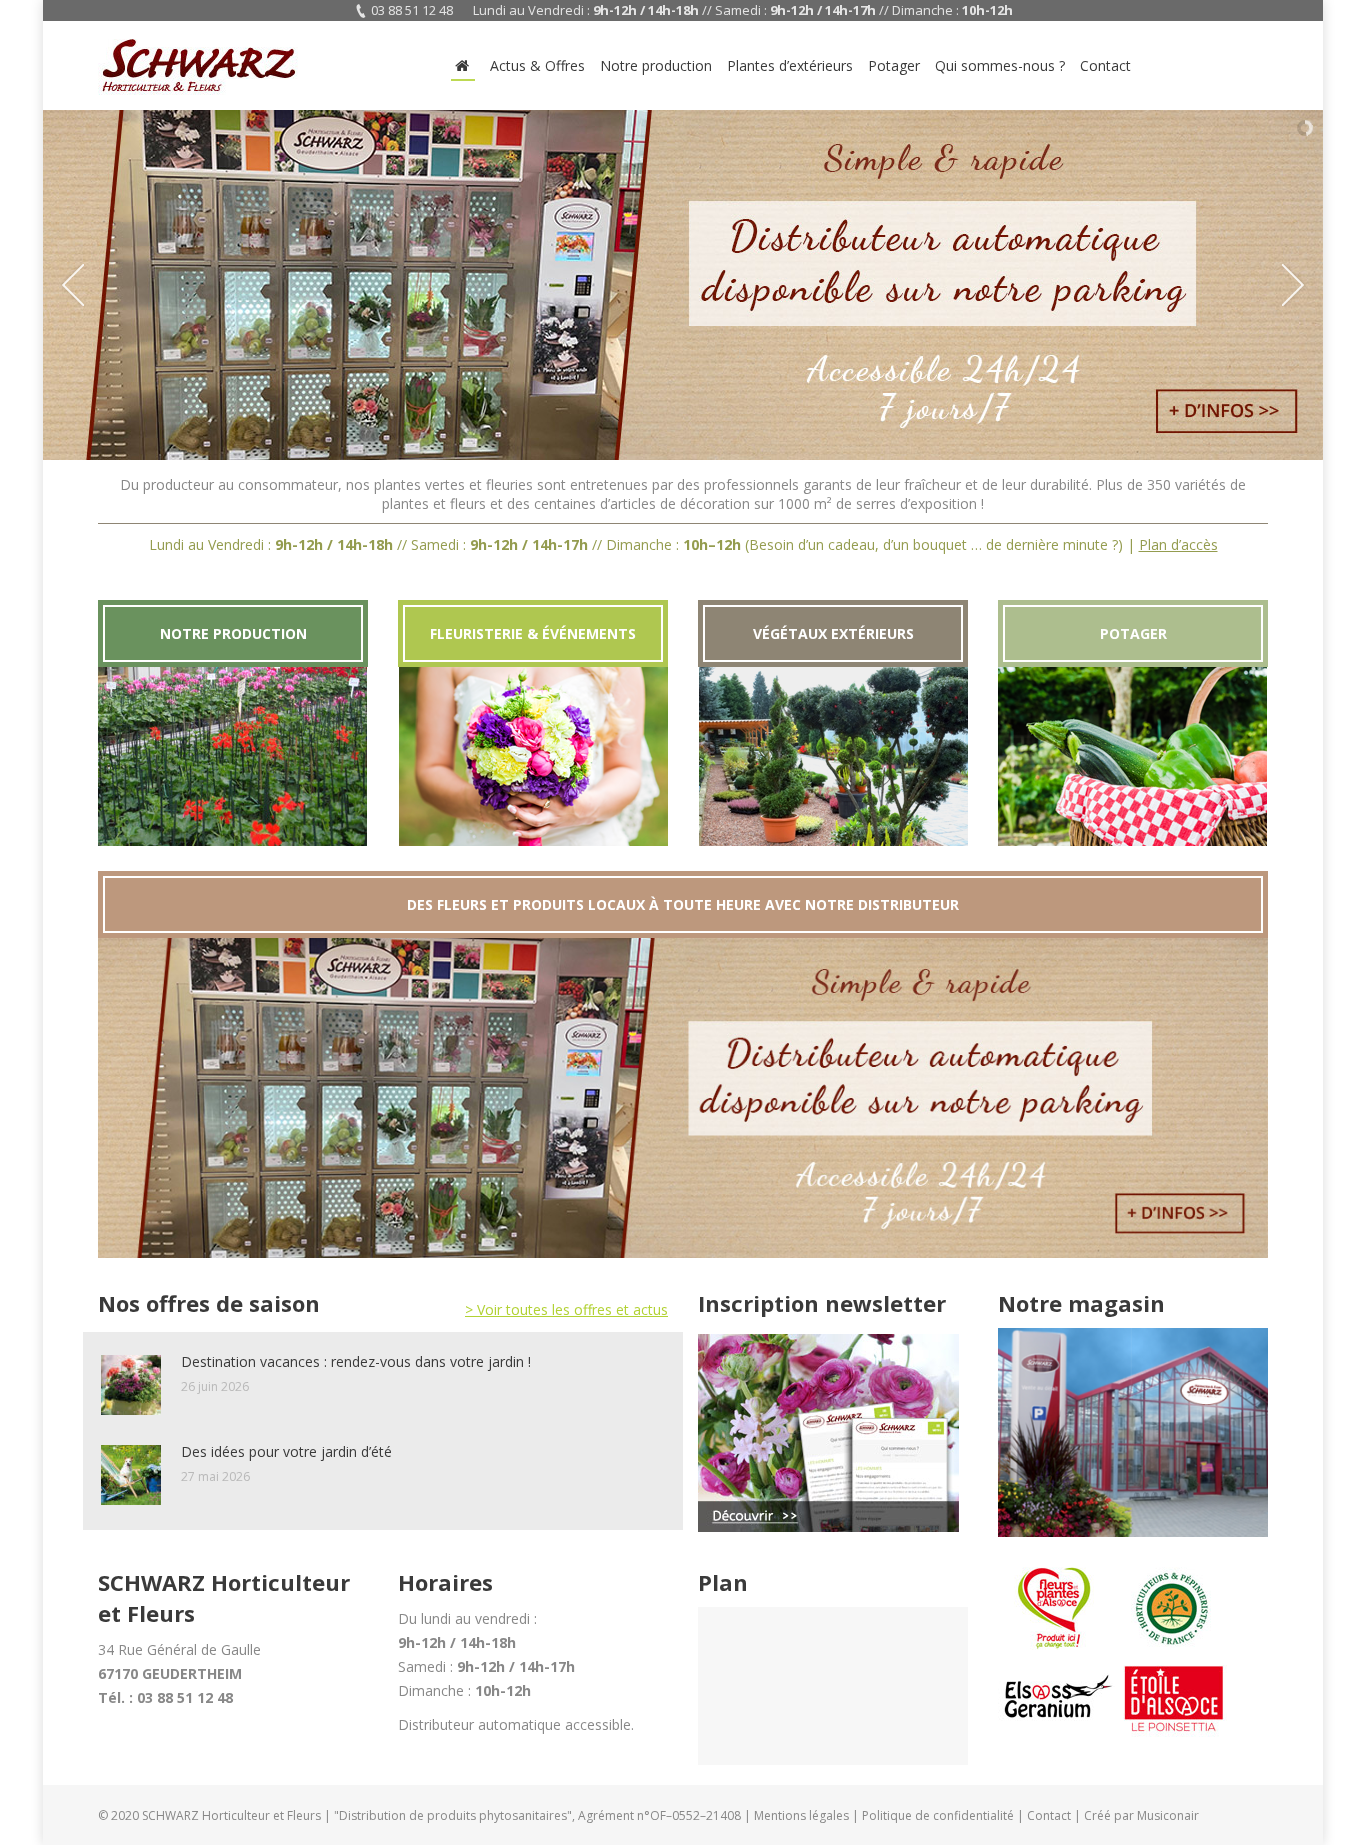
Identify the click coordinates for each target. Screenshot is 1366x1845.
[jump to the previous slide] (73, 285)
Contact (1049, 1815)
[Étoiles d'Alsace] (1173, 1734)
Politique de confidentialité (938, 1815)
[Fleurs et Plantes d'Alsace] (1056, 1644)
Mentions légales (801, 1815)
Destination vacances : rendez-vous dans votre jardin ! (356, 1361)
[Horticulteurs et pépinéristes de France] (1173, 1644)
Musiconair (1168, 1815)
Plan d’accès (1178, 544)
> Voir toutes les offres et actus (566, 1309)
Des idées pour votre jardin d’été (286, 1451)
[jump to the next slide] (1293, 285)
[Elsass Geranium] (1056, 1734)
